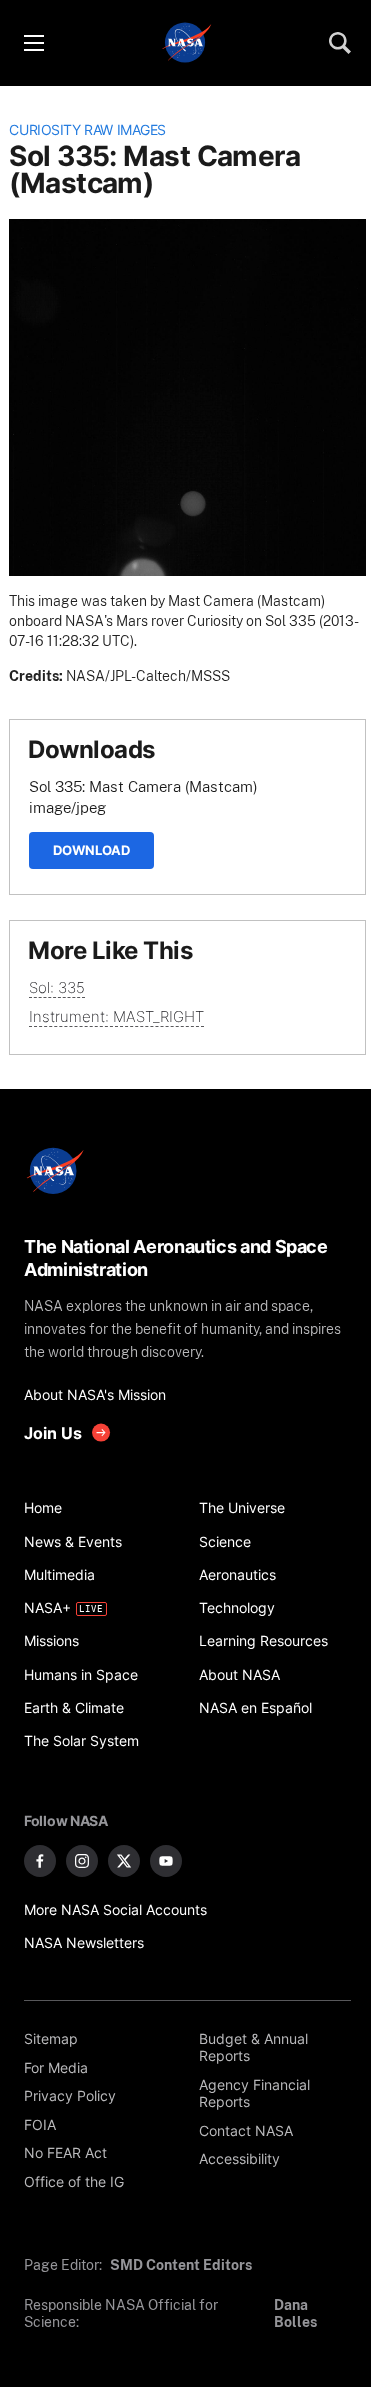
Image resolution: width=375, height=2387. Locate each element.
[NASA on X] (124, 1861)
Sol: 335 (57, 987)
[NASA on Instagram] (82, 1861)
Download (91, 850)
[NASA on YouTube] (166, 1861)
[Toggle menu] (33, 43)
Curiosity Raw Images (87, 130)
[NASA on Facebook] (40, 1861)
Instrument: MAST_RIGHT (116, 1016)
